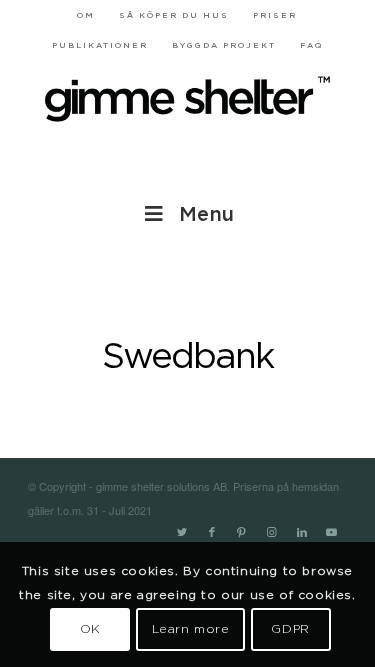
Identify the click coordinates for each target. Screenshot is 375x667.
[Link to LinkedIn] (302, 533)
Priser (275, 16)
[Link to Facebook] (212, 533)
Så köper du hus (174, 16)
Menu (206, 215)
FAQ (311, 46)
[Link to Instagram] (272, 533)
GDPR (290, 629)
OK (90, 629)
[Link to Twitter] (182, 533)
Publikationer (100, 46)
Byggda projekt (224, 46)
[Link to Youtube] (332, 533)
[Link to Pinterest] (242, 533)
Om (86, 16)
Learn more (191, 629)
